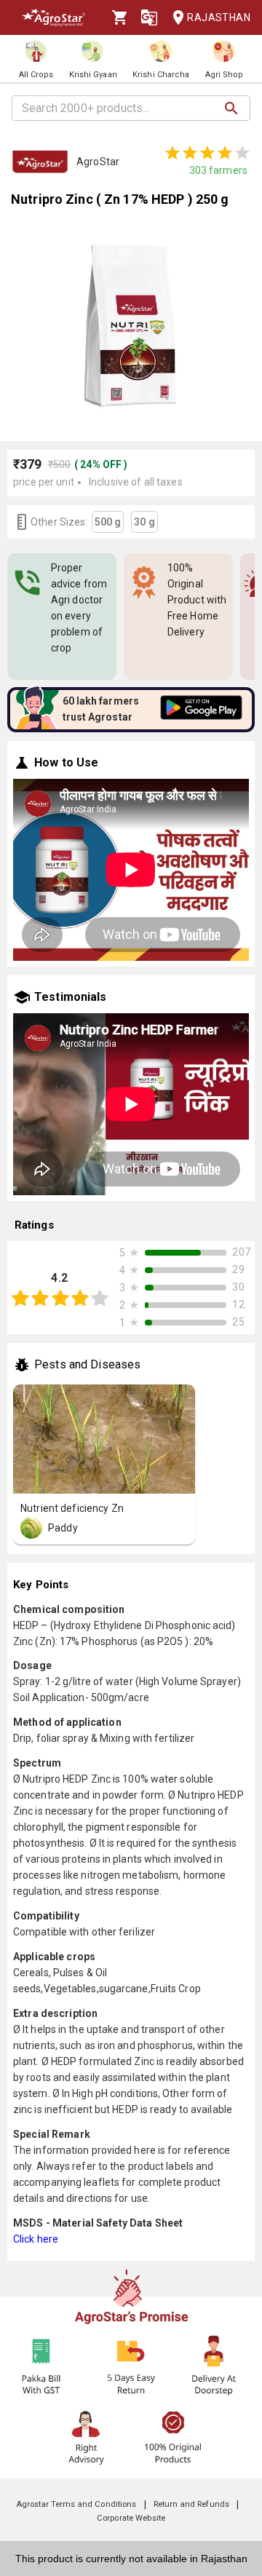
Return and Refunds (191, 2504)
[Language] (149, 17)
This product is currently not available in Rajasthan (131, 2559)
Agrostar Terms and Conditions (76, 2504)
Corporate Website (131, 2518)
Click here (36, 2239)
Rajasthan (219, 17)
